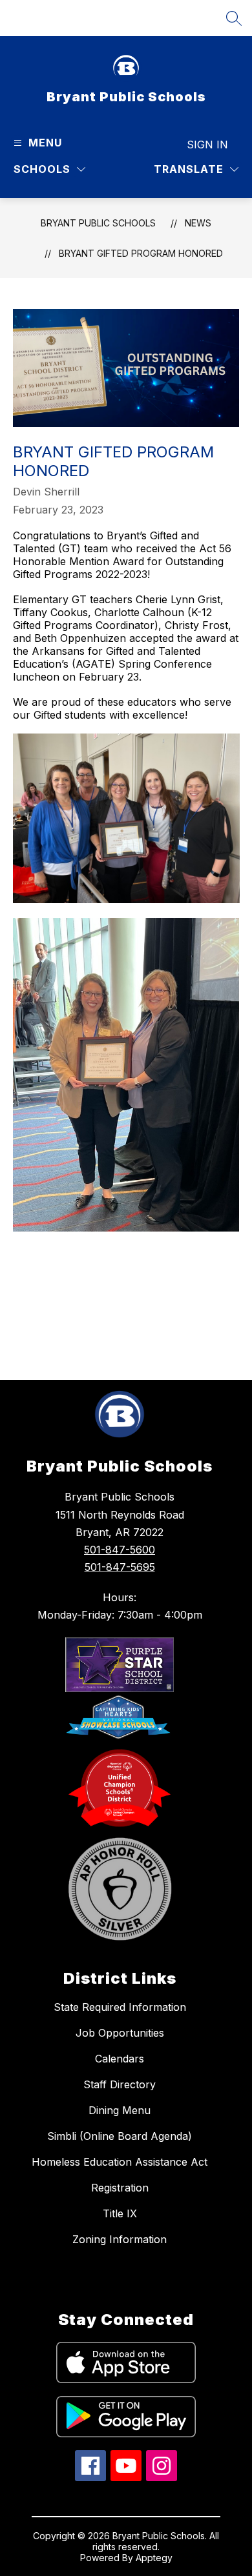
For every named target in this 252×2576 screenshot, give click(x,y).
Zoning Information (120, 2239)
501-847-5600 (120, 1550)
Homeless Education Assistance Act (120, 2162)
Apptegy (154, 2558)
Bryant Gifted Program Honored (141, 253)
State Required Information (120, 2007)
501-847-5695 (120, 1567)
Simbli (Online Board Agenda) (120, 2136)
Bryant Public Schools (98, 223)
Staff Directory (120, 2084)
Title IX (120, 2213)
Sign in (207, 145)
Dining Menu (120, 2110)
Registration (120, 2188)
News (198, 223)
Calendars (120, 2059)
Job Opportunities (120, 2033)
